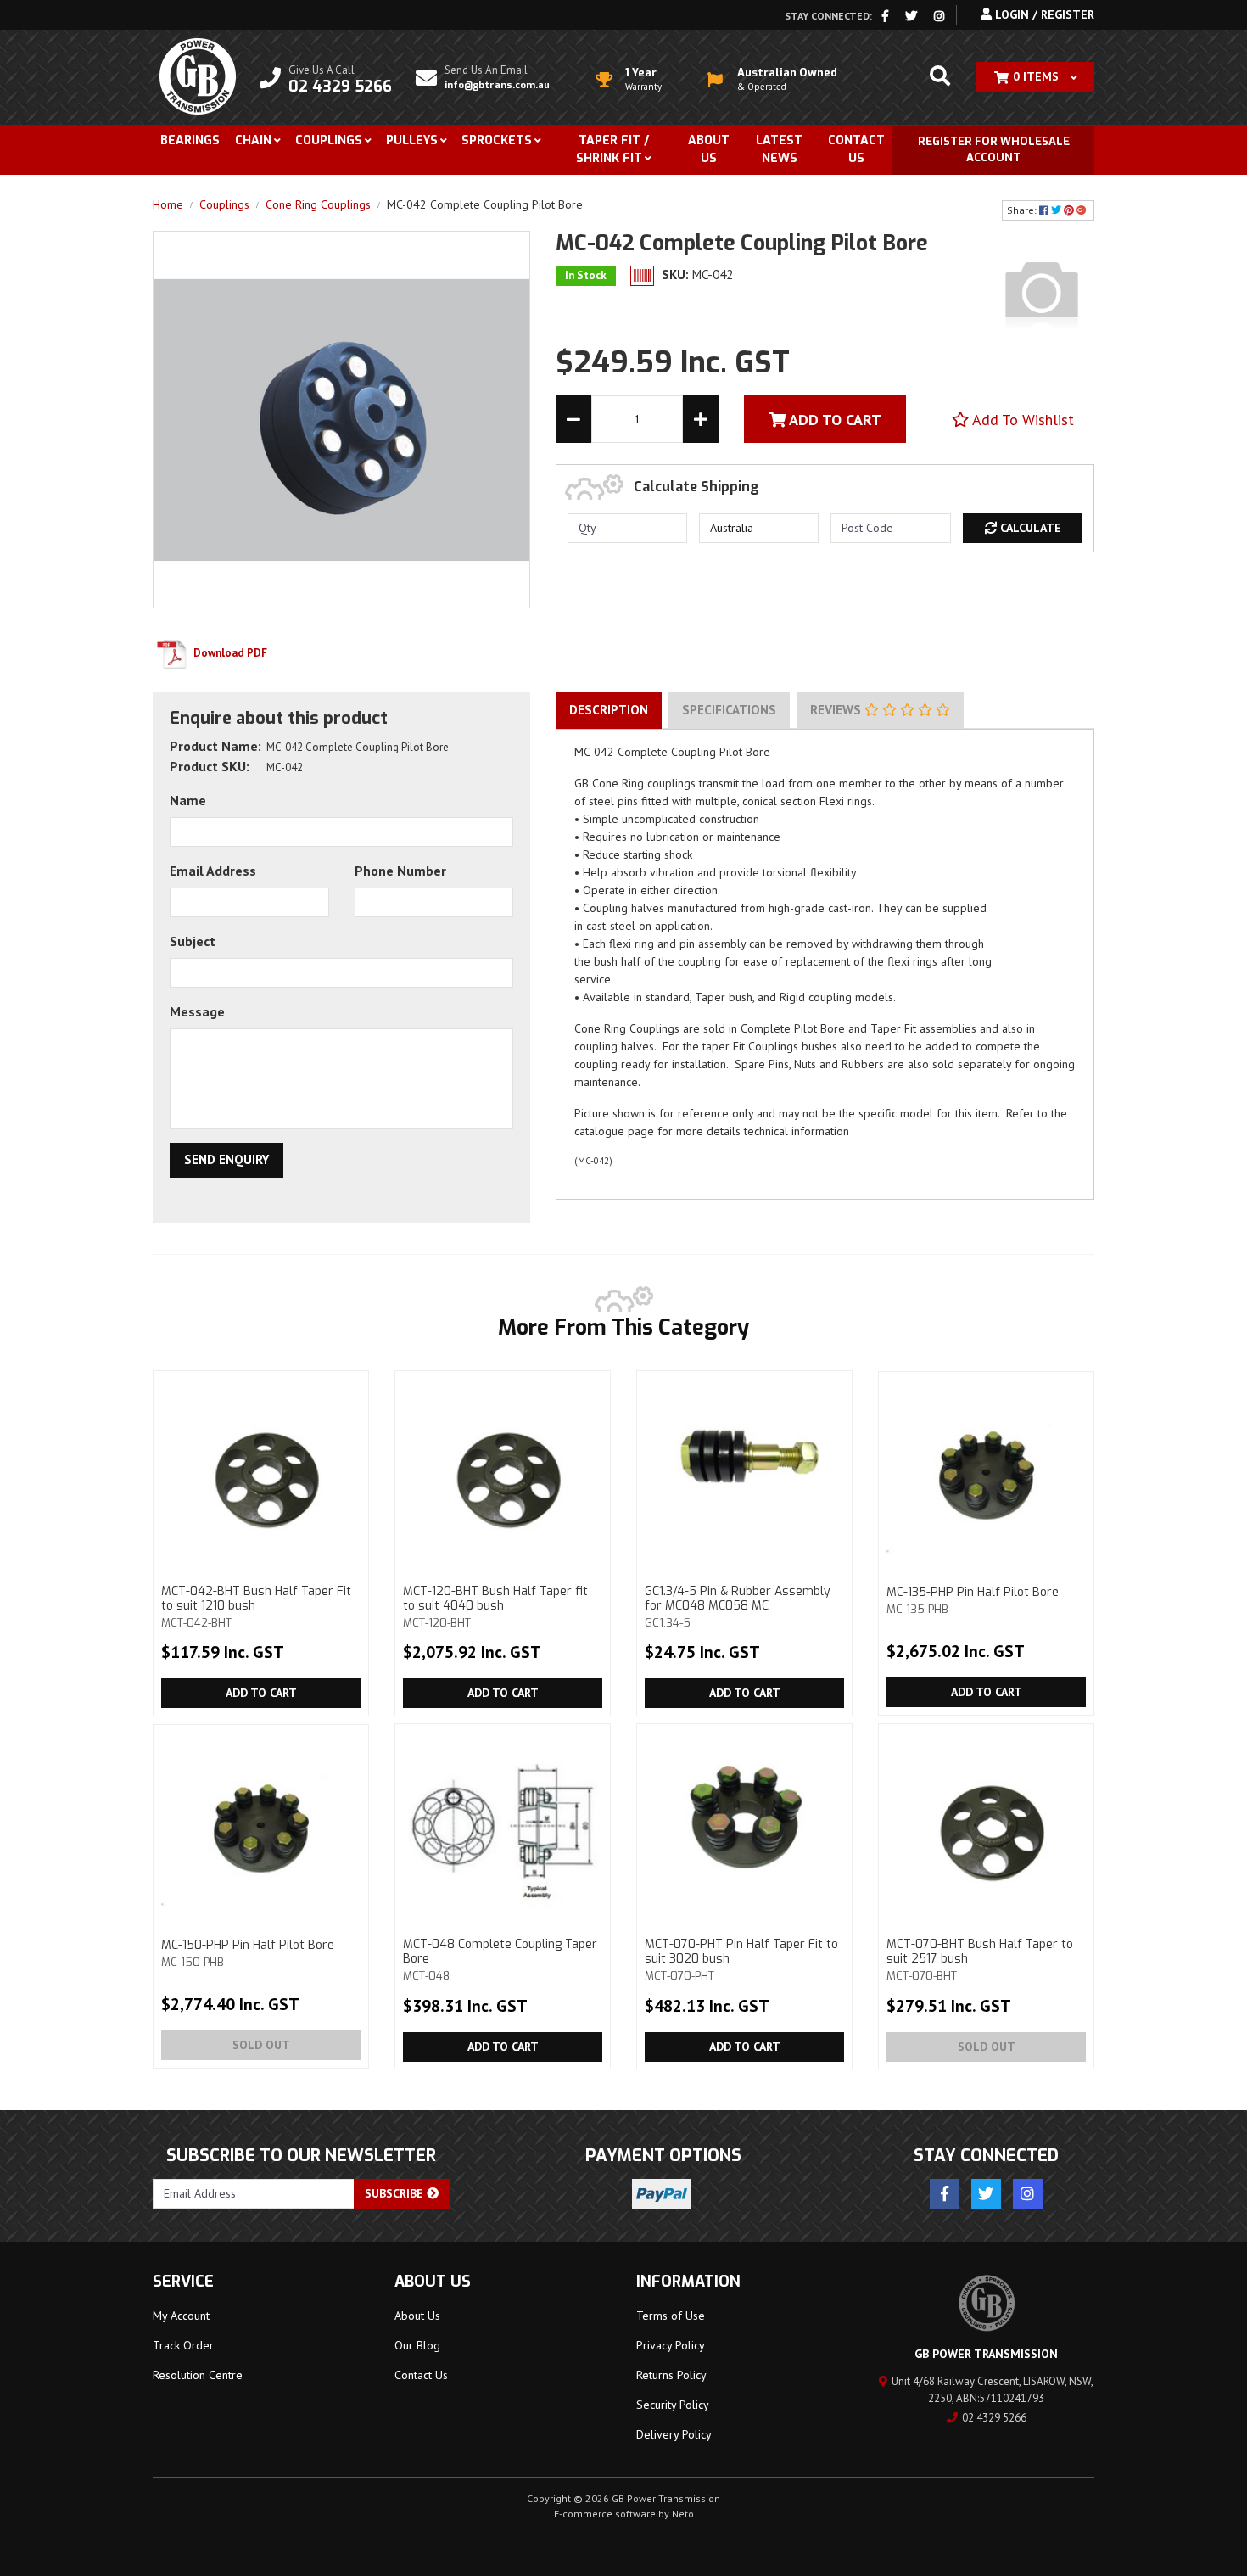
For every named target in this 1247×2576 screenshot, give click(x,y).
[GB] (1042, 292)
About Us (709, 149)
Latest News (779, 149)
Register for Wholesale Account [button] (994, 150)
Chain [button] (253, 140)
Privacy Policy (671, 2345)
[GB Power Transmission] (198, 76)
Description (609, 710)
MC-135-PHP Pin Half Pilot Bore (973, 1600)
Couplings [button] (329, 140)
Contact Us (856, 149)
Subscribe (396, 2193)
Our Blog (417, 2345)
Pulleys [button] (412, 140)
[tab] (609, 710)
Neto (683, 2514)
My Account (181, 2316)
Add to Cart (261, 1693)
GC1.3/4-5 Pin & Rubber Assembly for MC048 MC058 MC (738, 1606)
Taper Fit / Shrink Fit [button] (612, 149)
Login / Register (1043, 14)
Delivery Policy (674, 2434)
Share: (1023, 210)
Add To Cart (833, 420)
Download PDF (229, 653)
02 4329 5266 (994, 2418)
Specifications (729, 710)
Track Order (183, 2345)
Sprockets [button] (497, 140)
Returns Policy (671, 2375)
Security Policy (673, 2405)
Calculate (1029, 528)
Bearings (190, 140)
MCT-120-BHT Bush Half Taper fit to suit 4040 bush (495, 1606)
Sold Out (261, 2045)
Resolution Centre (198, 2375)
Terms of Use (671, 2316)
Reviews (837, 710)
